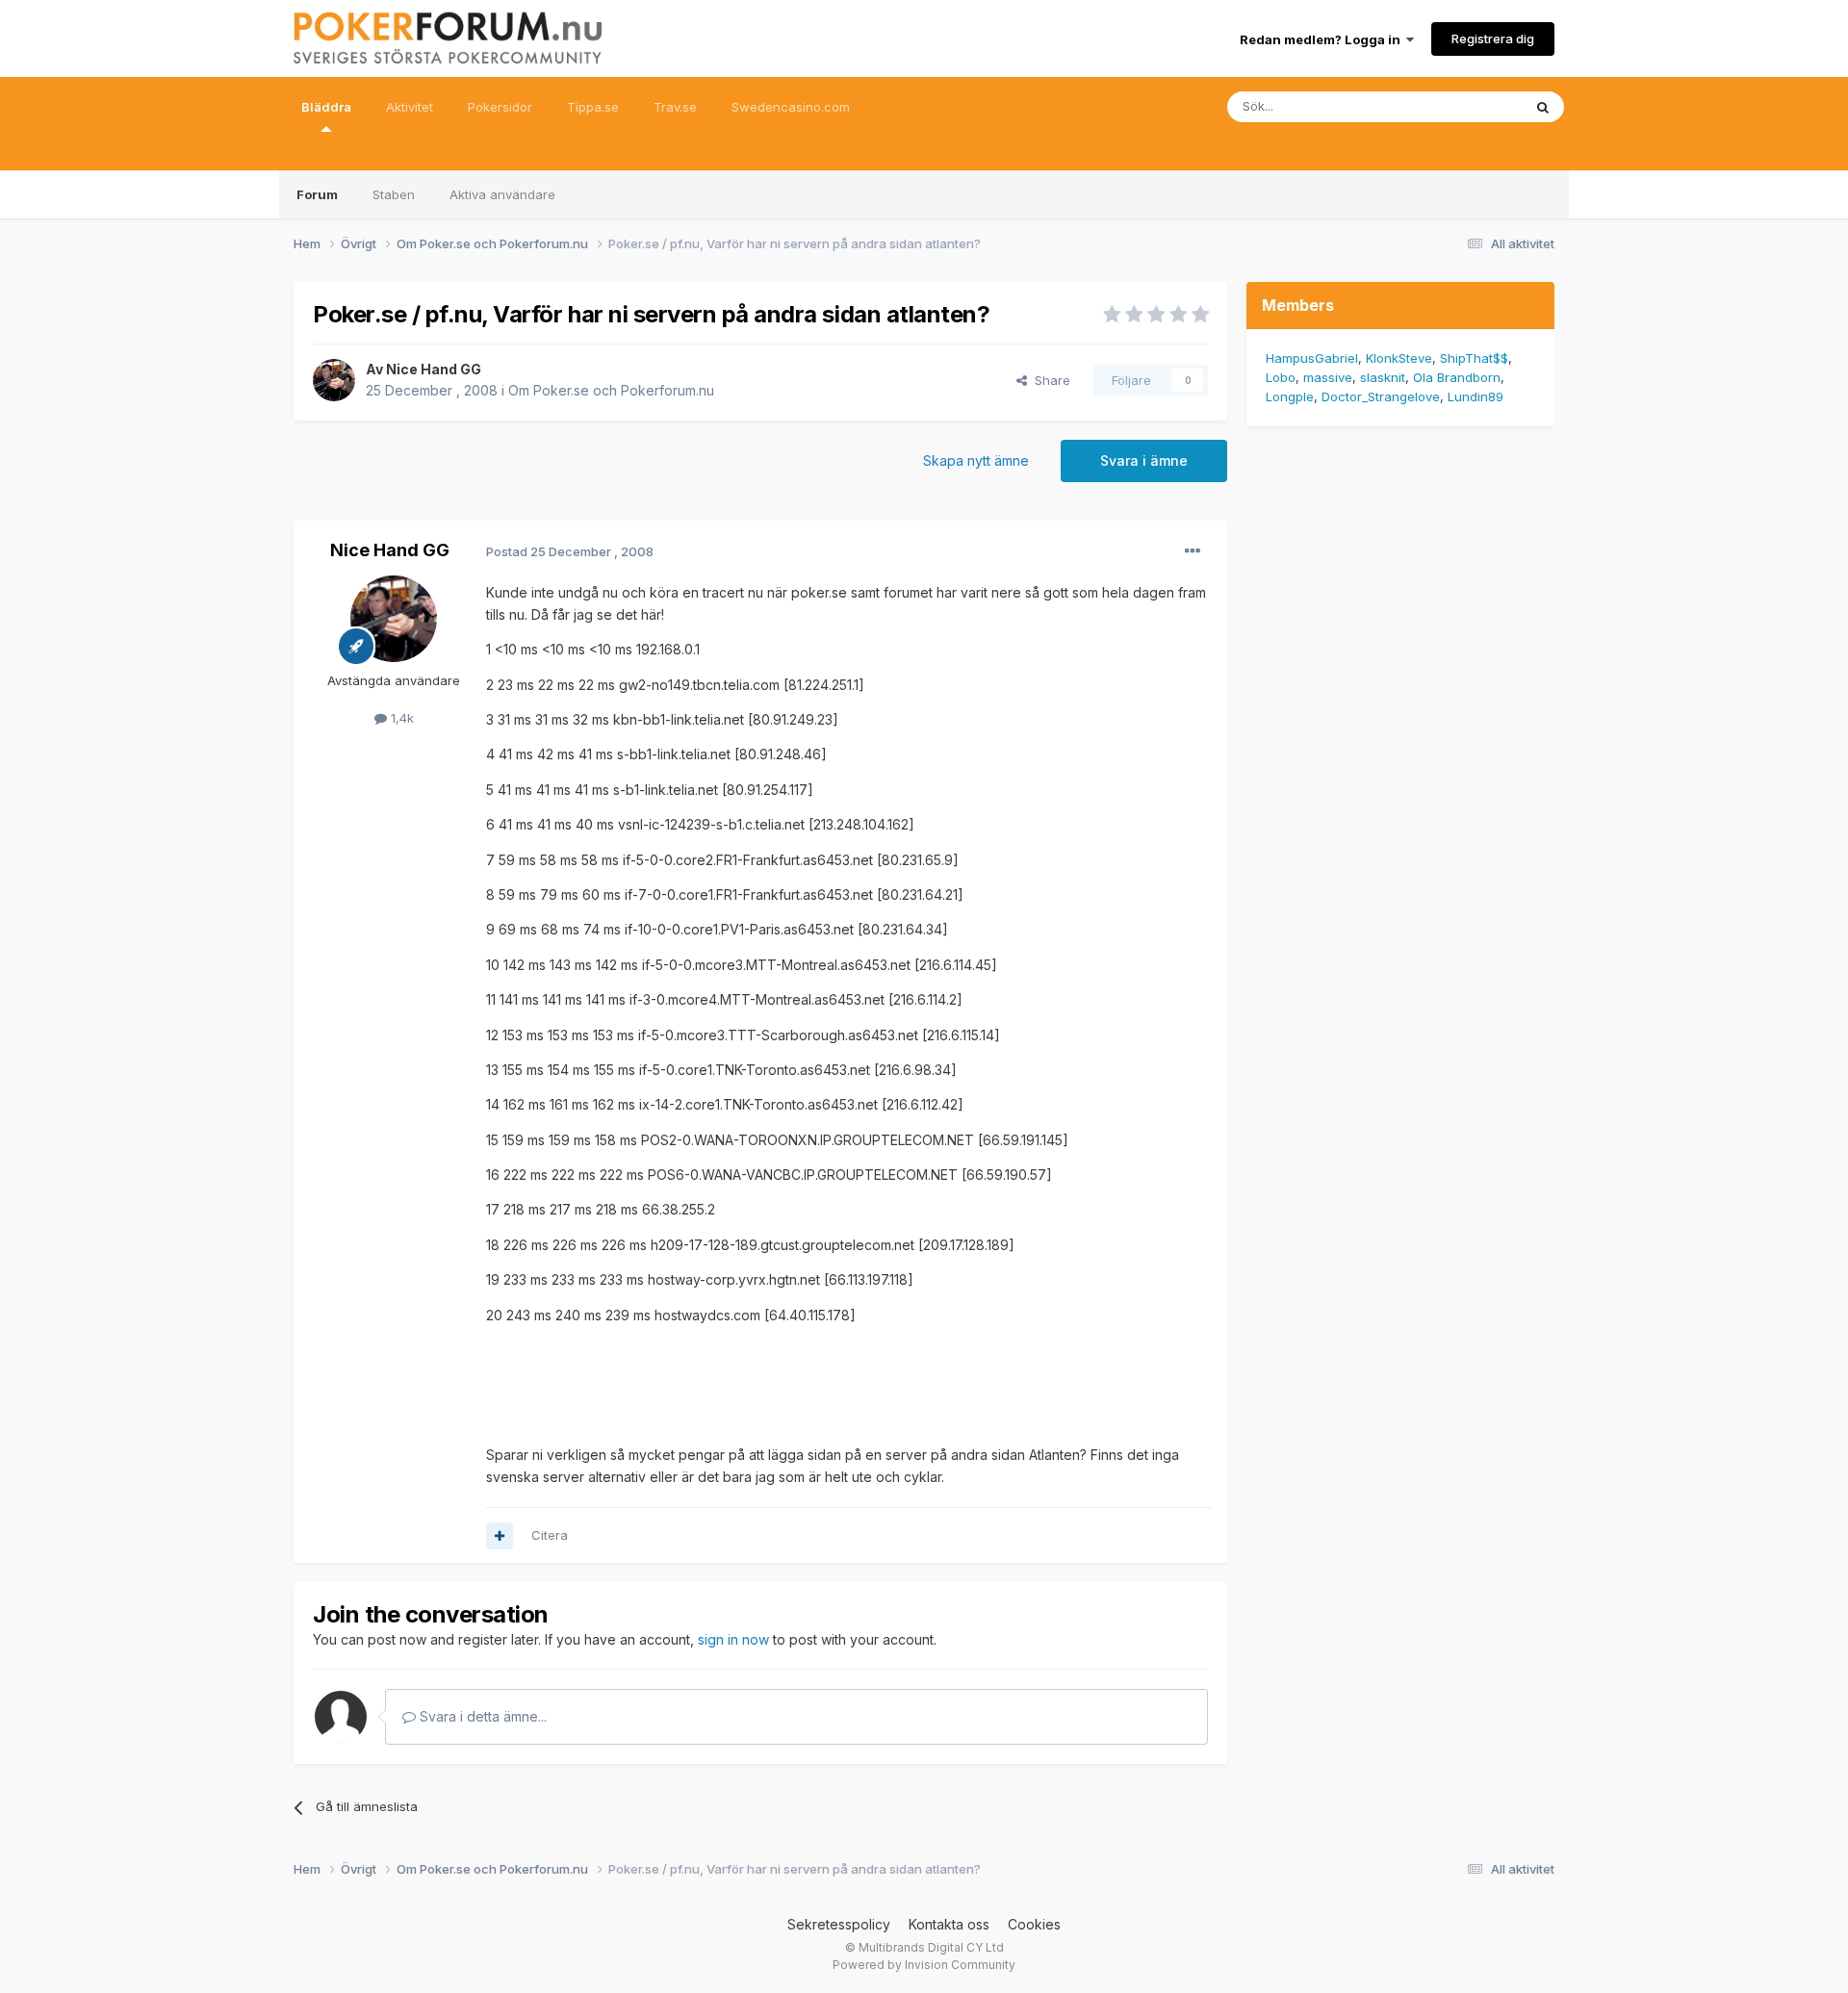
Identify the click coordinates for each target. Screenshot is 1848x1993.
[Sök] (1543, 107)
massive (1328, 377)
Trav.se (675, 107)
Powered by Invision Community (924, 1965)
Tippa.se (593, 107)
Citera (550, 1535)
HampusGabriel (1312, 358)
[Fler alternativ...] (1193, 551)
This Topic (1465, 106)
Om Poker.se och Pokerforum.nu (611, 390)
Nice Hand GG (434, 369)
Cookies (1034, 1924)
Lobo (1281, 377)
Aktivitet (410, 107)
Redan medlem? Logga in (1323, 39)
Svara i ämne (1144, 460)
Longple (1290, 396)
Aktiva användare (502, 194)
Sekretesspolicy (839, 1924)
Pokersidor (500, 107)
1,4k (400, 718)
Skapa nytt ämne (976, 460)
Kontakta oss (949, 1924)
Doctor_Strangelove (1381, 396)
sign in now (733, 1639)
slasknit (1383, 377)
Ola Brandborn (1457, 377)
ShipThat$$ (1474, 358)
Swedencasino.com (791, 107)
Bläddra (326, 107)
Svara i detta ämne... (481, 1716)
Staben (394, 194)
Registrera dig (1493, 38)
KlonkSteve (1399, 358)
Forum (317, 194)
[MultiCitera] (500, 1536)
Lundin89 (1476, 396)
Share (1049, 380)
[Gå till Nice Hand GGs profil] (334, 380)
